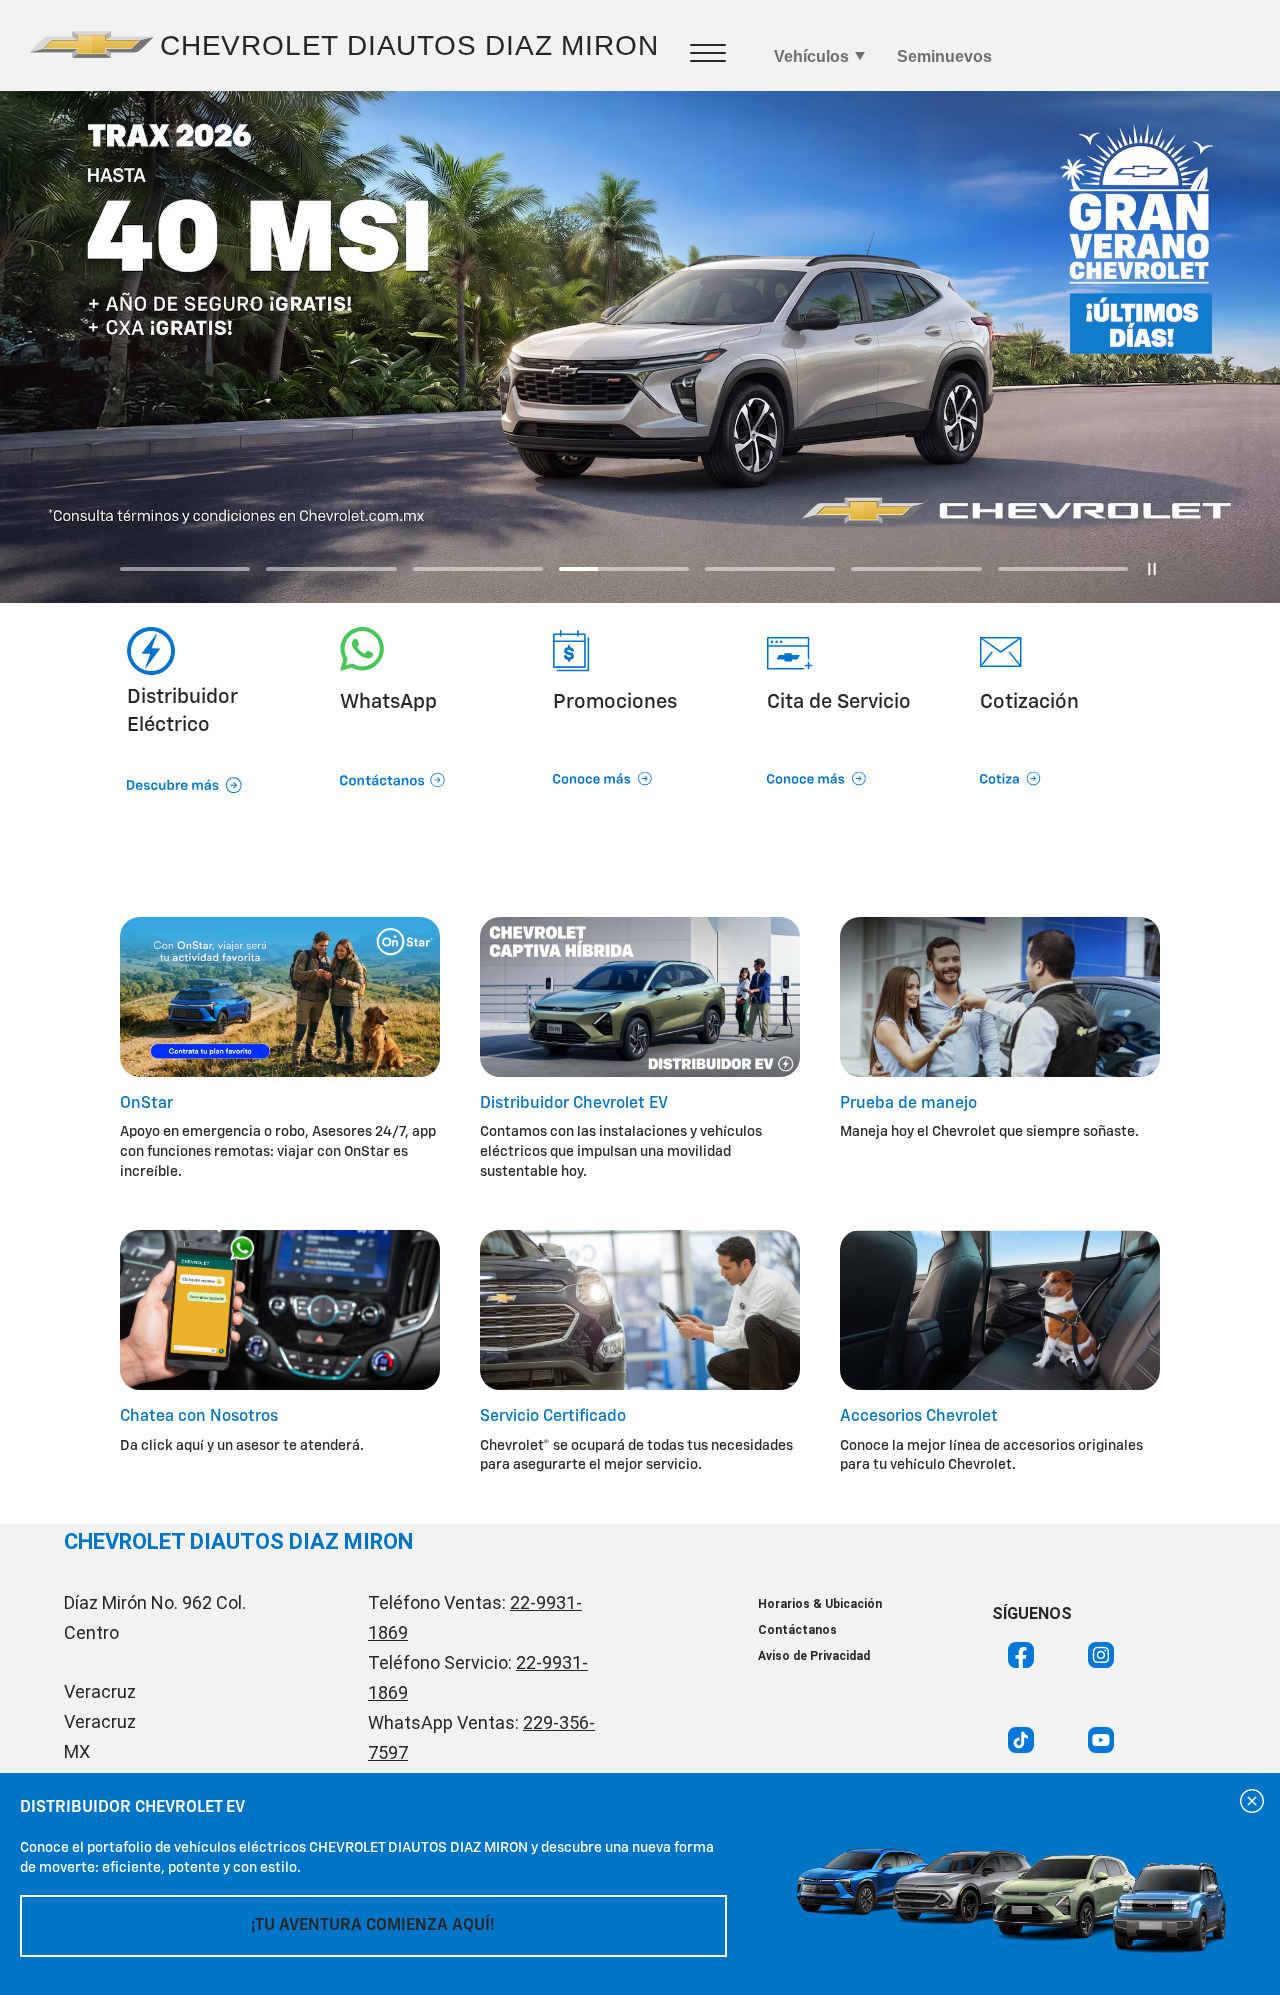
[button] (426, 753)
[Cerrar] (1252, 1801)
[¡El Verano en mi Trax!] (640, 347)
